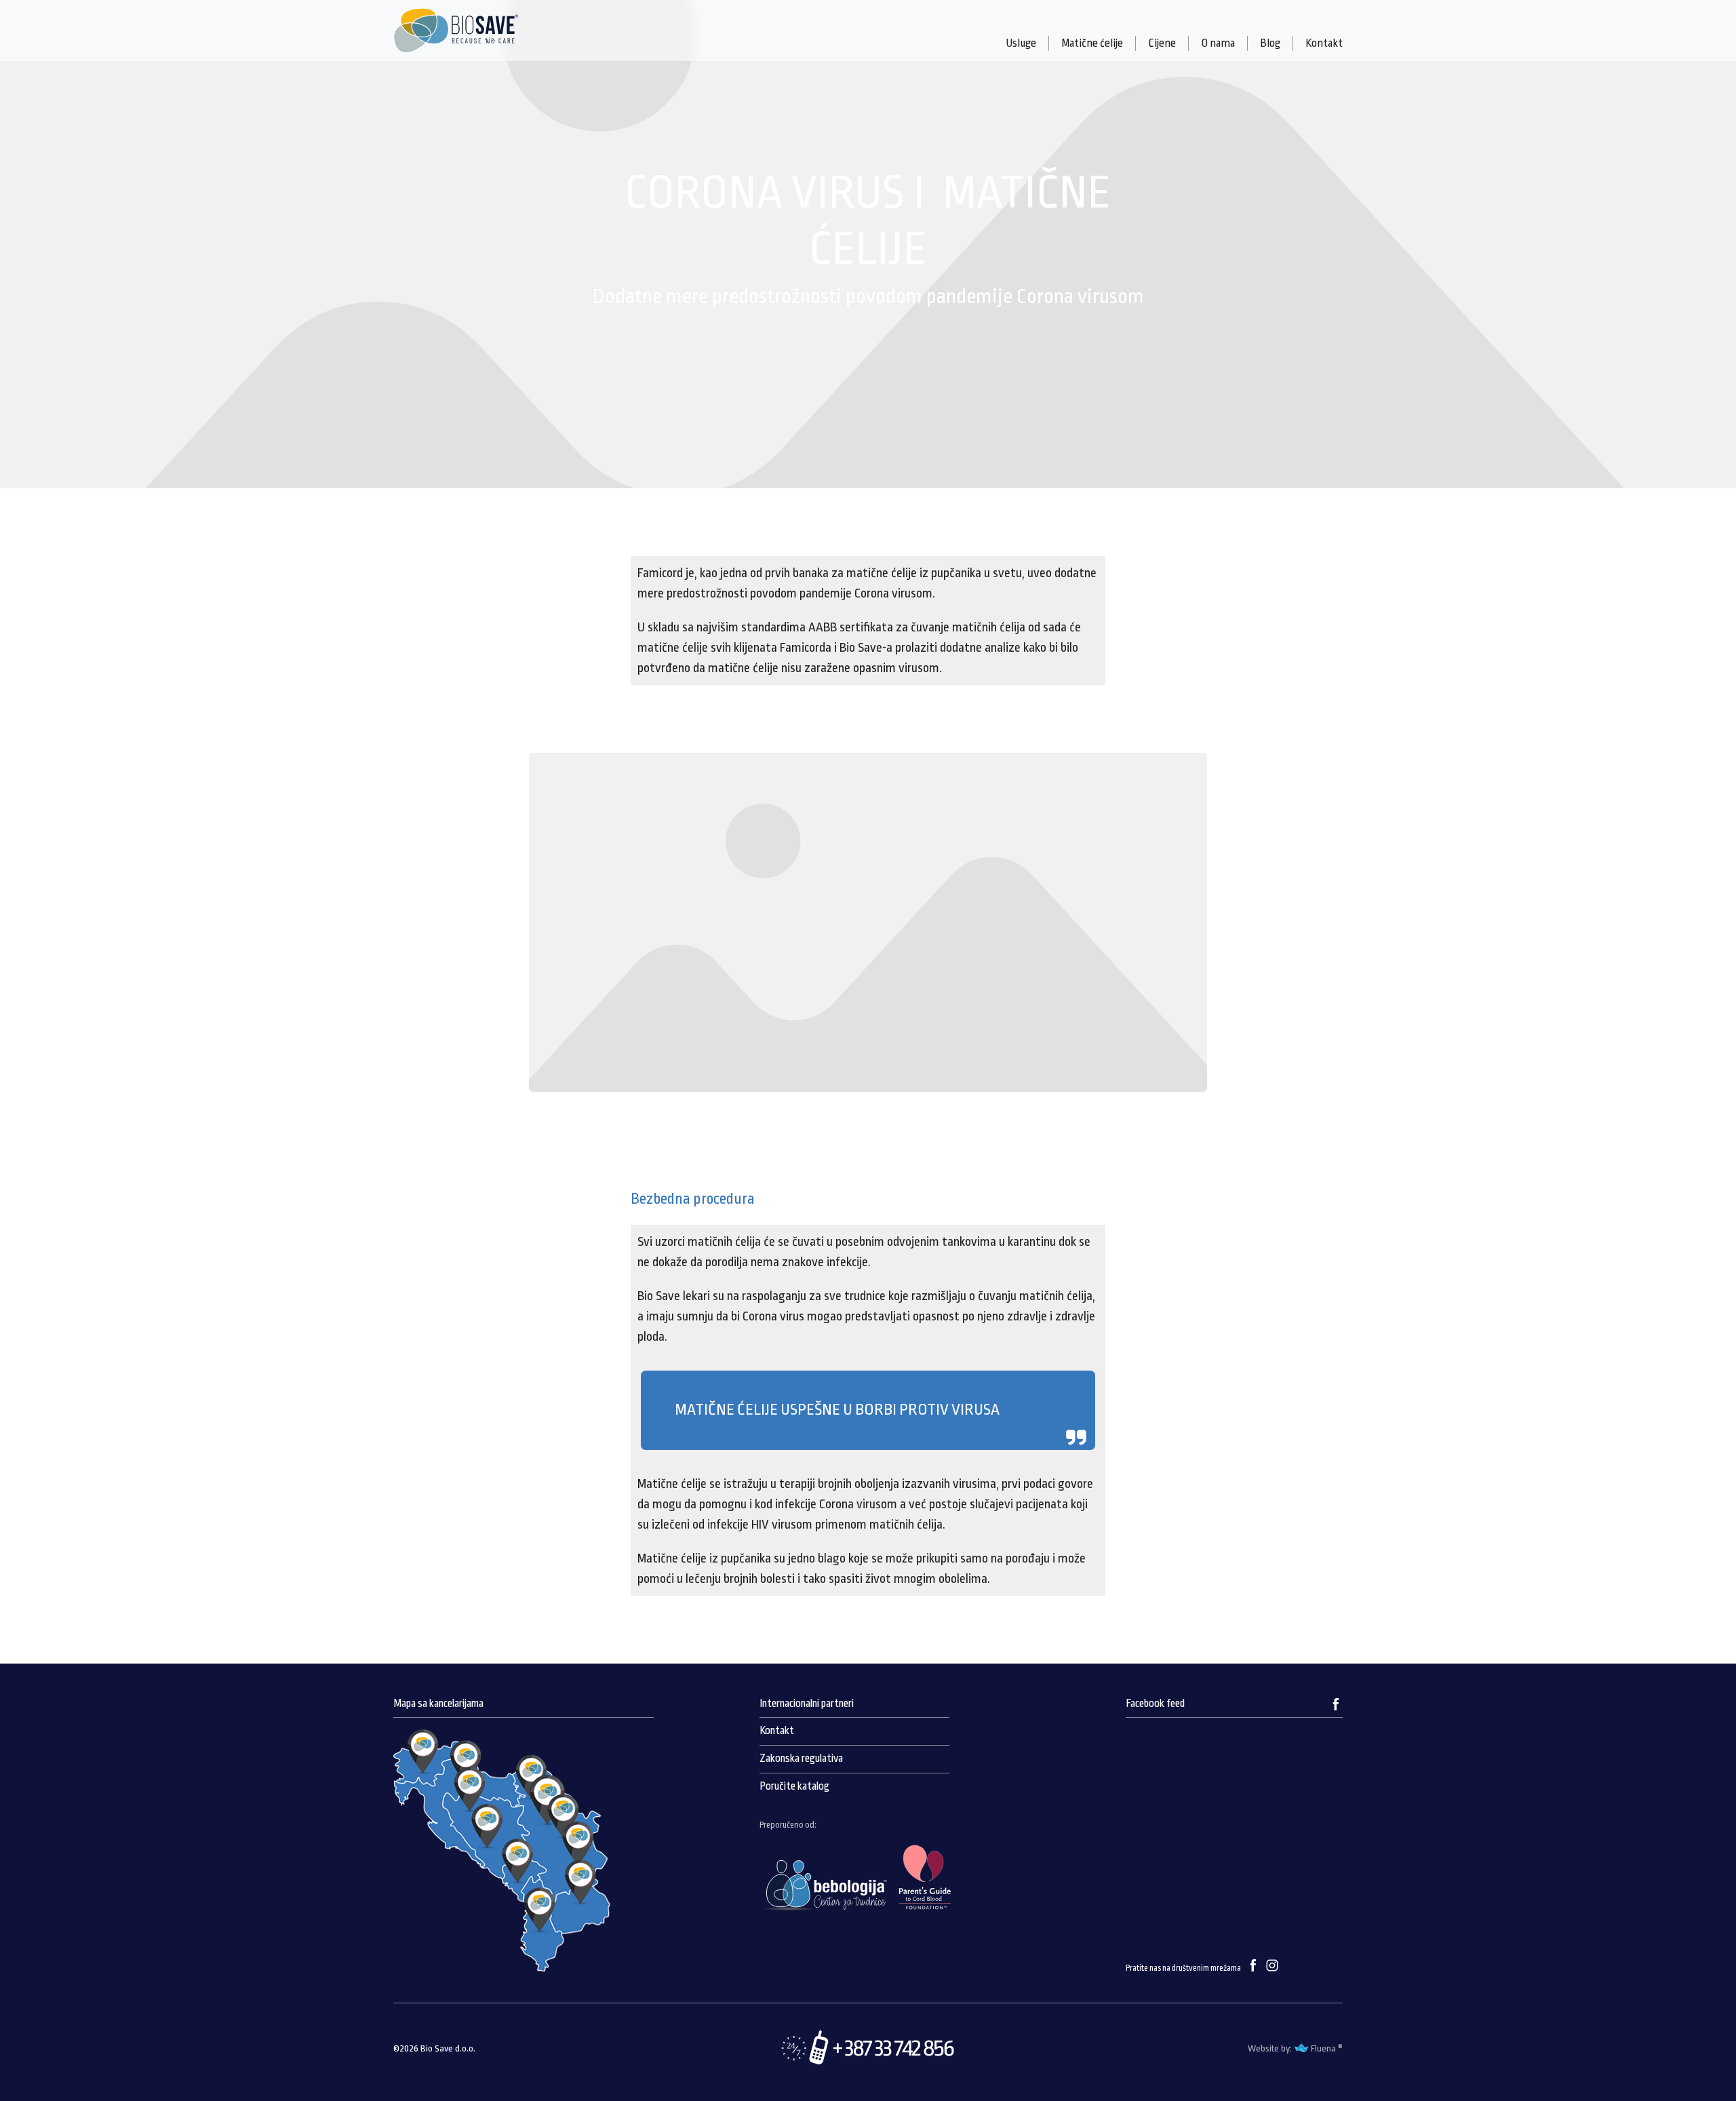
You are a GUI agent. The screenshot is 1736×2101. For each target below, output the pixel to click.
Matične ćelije (1092, 43)
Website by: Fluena (1292, 2048)
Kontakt (1324, 43)
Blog (1270, 43)
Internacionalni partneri (807, 1704)
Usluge (1021, 43)
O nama (1218, 43)
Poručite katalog (794, 1786)
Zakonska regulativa (801, 1759)
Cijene (1162, 43)
